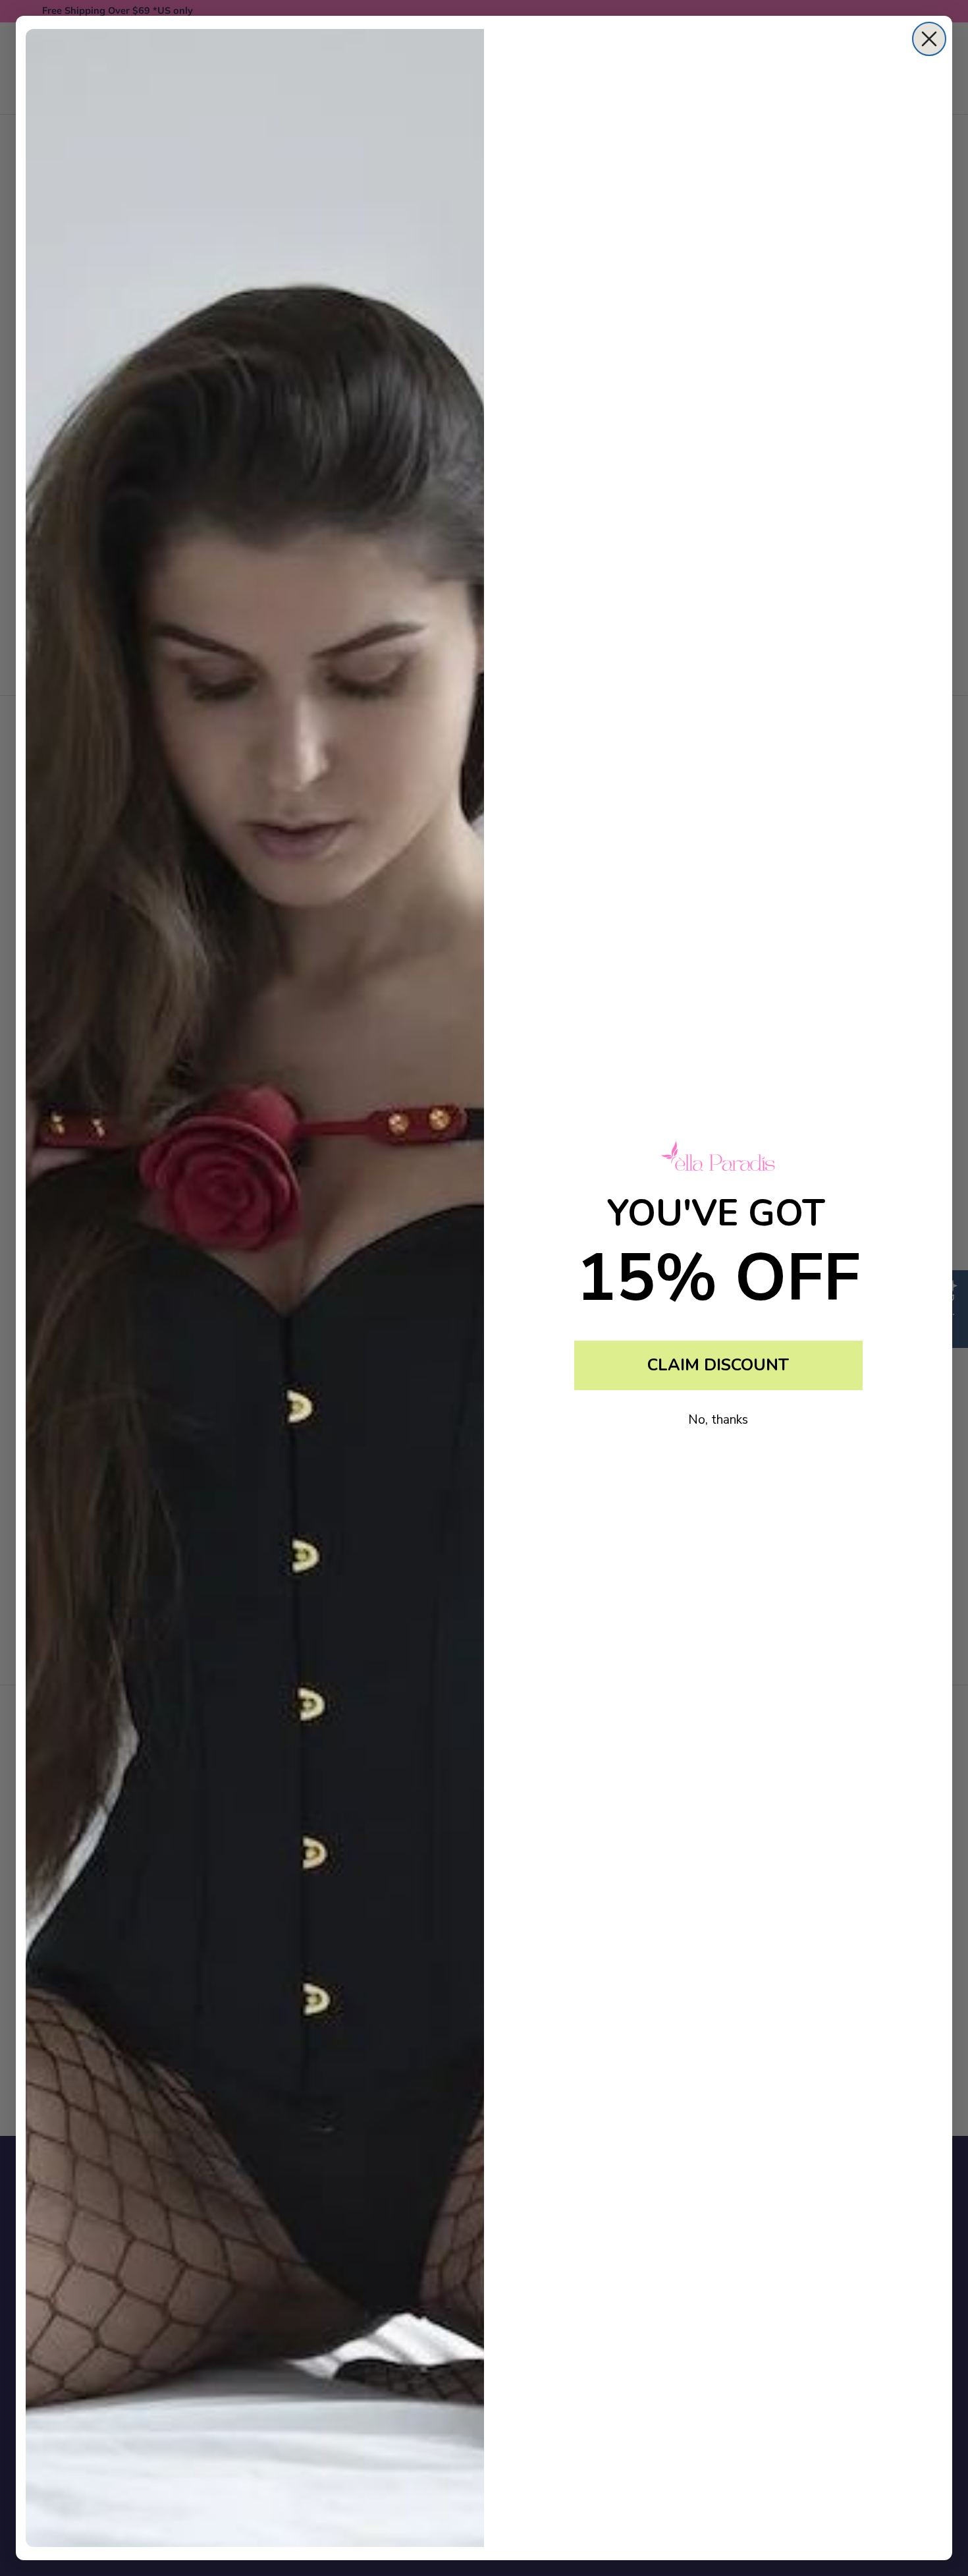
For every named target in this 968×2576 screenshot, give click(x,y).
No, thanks (718, 1420)
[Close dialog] (929, 39)
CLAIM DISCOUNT (718, 1365)
